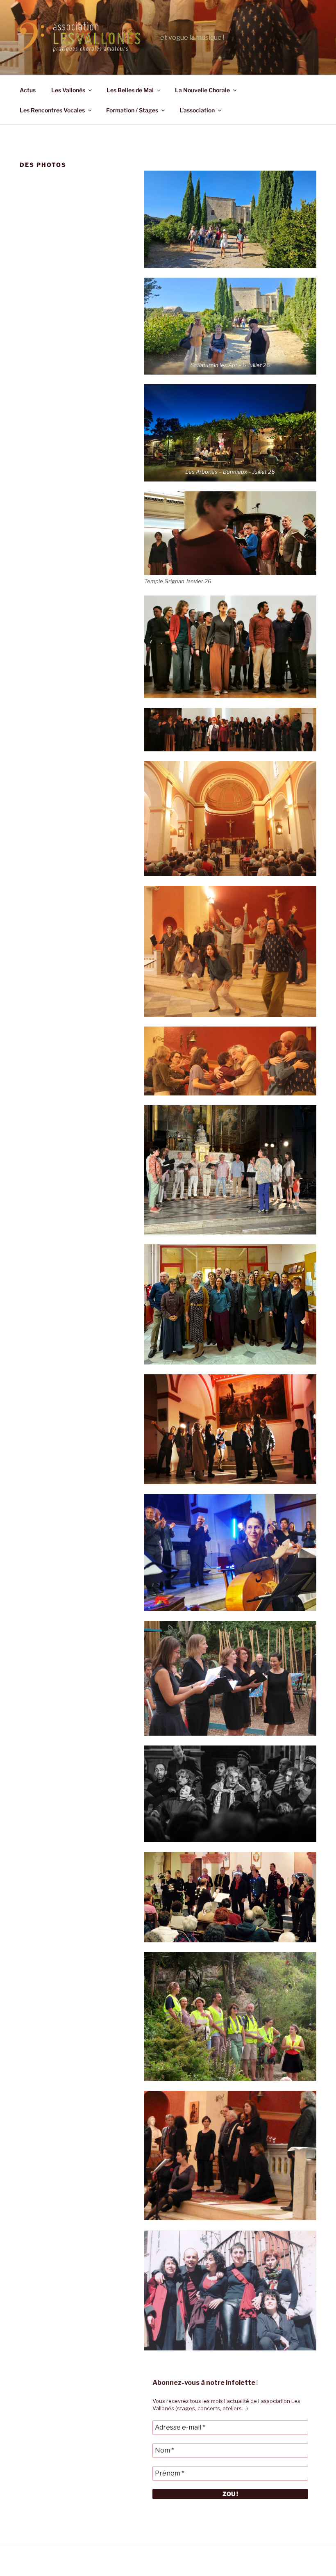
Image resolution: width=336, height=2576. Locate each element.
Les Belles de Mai (130, 90)
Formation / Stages (132, 110)
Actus (28, 90)
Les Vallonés (68, 90)
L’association (197, 110)
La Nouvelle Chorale (202, 90)
